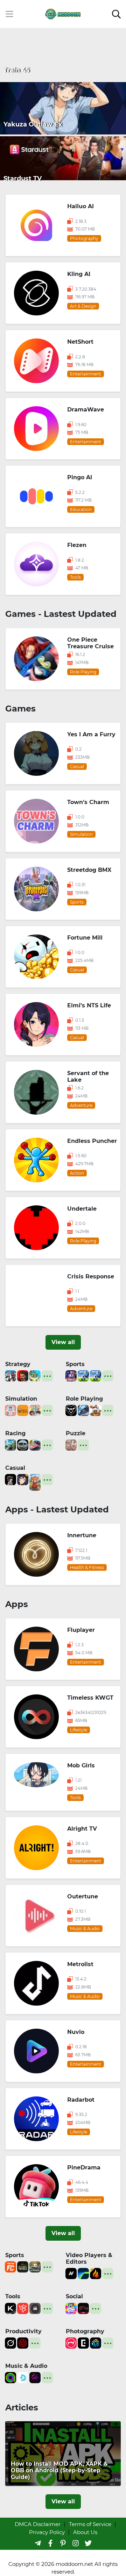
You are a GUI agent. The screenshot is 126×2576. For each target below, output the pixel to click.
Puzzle (76, 1433)
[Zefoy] (83, 2308)
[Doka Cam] (96, 2343)
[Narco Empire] (23, 1375)
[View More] (47, 1376)
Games (20, 709)
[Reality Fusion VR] (10, 1479)
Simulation (21, 1399)
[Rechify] (23, 2308)
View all (63, 1342)
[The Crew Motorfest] (10, 1444)
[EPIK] (83, 2343)
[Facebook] (50, 2543)
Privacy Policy (47, 2532)
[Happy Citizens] (35, 1410)
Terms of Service (90, 2524)
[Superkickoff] (35, 2266)
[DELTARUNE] (71, 1410)
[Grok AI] (10, 2343)
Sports (75, 1364)
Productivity (23, 2331)
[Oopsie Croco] (35, 1375)
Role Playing (84, 1399)
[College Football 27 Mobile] (71, 1375)
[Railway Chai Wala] (23, 1410)
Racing (15, 1433)
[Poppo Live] (71, 2308)
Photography (85, 2331)
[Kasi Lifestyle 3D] (23, 1444)
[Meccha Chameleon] (71, 1444)
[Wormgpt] (23, 2343)
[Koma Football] (23, 2266)
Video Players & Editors (89, 2258)
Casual (15, 1468)
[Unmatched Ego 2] (83, 1375)
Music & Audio (26, 2366)
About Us (85, 2532)
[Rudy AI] (35, 1482)
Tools (13, 2296)
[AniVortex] (71, 2273)
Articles (22, 2407)
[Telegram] (38, 2543)
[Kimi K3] (10, 2308)
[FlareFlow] (96, 2273)
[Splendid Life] (10, 1410)
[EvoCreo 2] (83, 1410)
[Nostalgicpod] (35, 2377)
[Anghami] (10, 2377)
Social (74, 2296)
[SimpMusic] (23, 2377)
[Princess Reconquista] (96, 1410)
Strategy (18, 1364)
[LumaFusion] (83, 2273)
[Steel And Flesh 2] (10, 1375)
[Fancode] (10, 2266)
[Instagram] (76, 2543)
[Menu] (9, 14)
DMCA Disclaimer (38, 2524)
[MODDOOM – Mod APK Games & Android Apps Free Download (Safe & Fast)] (63, 13)
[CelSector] (23, 1479)
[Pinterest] (63, 2543)
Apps (17, 1604)
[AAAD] (35, 2308)
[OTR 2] (35, 1444)
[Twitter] (88, 2543)
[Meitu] (71, 2343)
